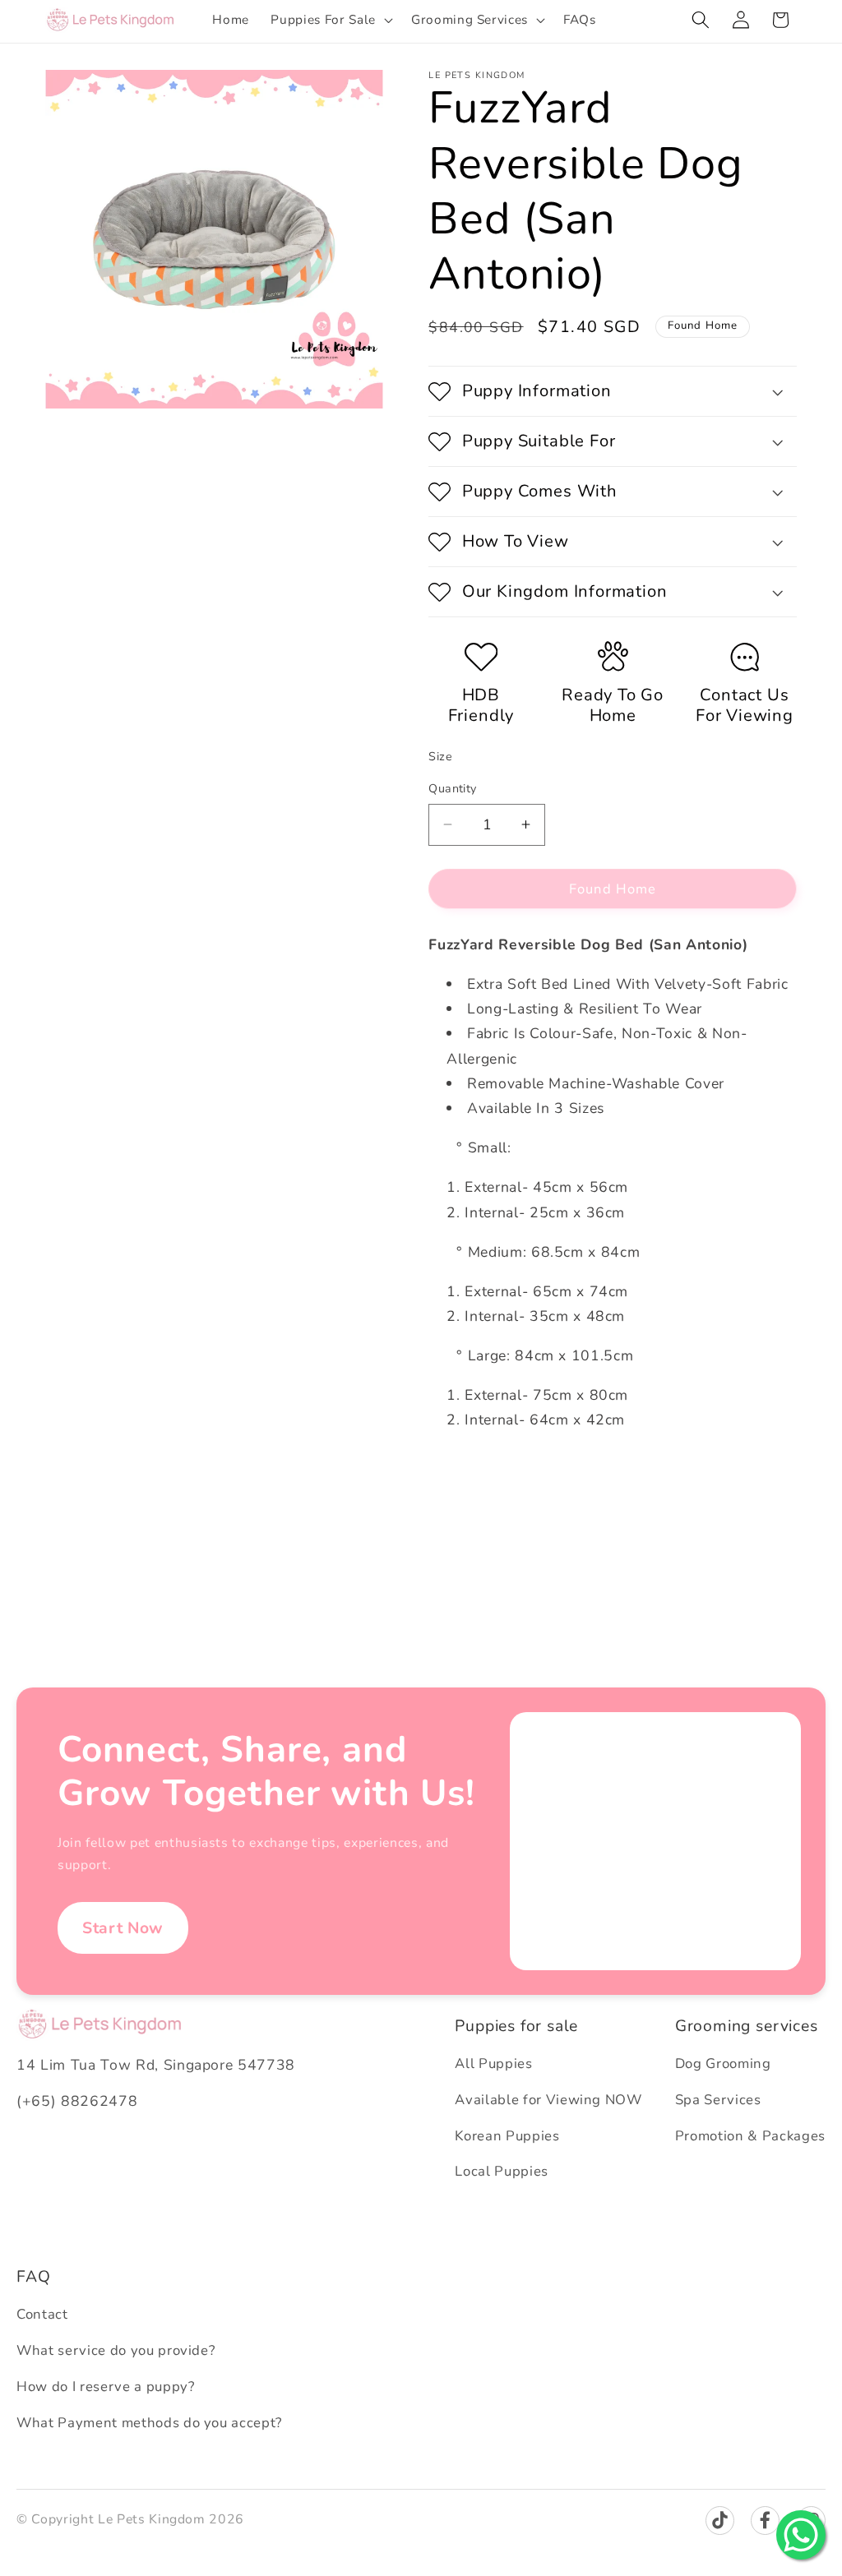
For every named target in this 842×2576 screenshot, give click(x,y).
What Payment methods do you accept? (149, 2423)
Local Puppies (502, 2171)
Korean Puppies (507, 2136)
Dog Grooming (723, 2064)
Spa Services (718, 2100)
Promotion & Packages (750, 2136)
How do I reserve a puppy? (106, 2387)
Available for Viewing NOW (548, 2100)
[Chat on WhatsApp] (801, 2535)
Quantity (453, 789)
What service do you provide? (116, 2350)
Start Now (123, 1928)
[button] (330, 20)
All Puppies (493, 2064)
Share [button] (463, 1474)
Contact (42, 2314)
